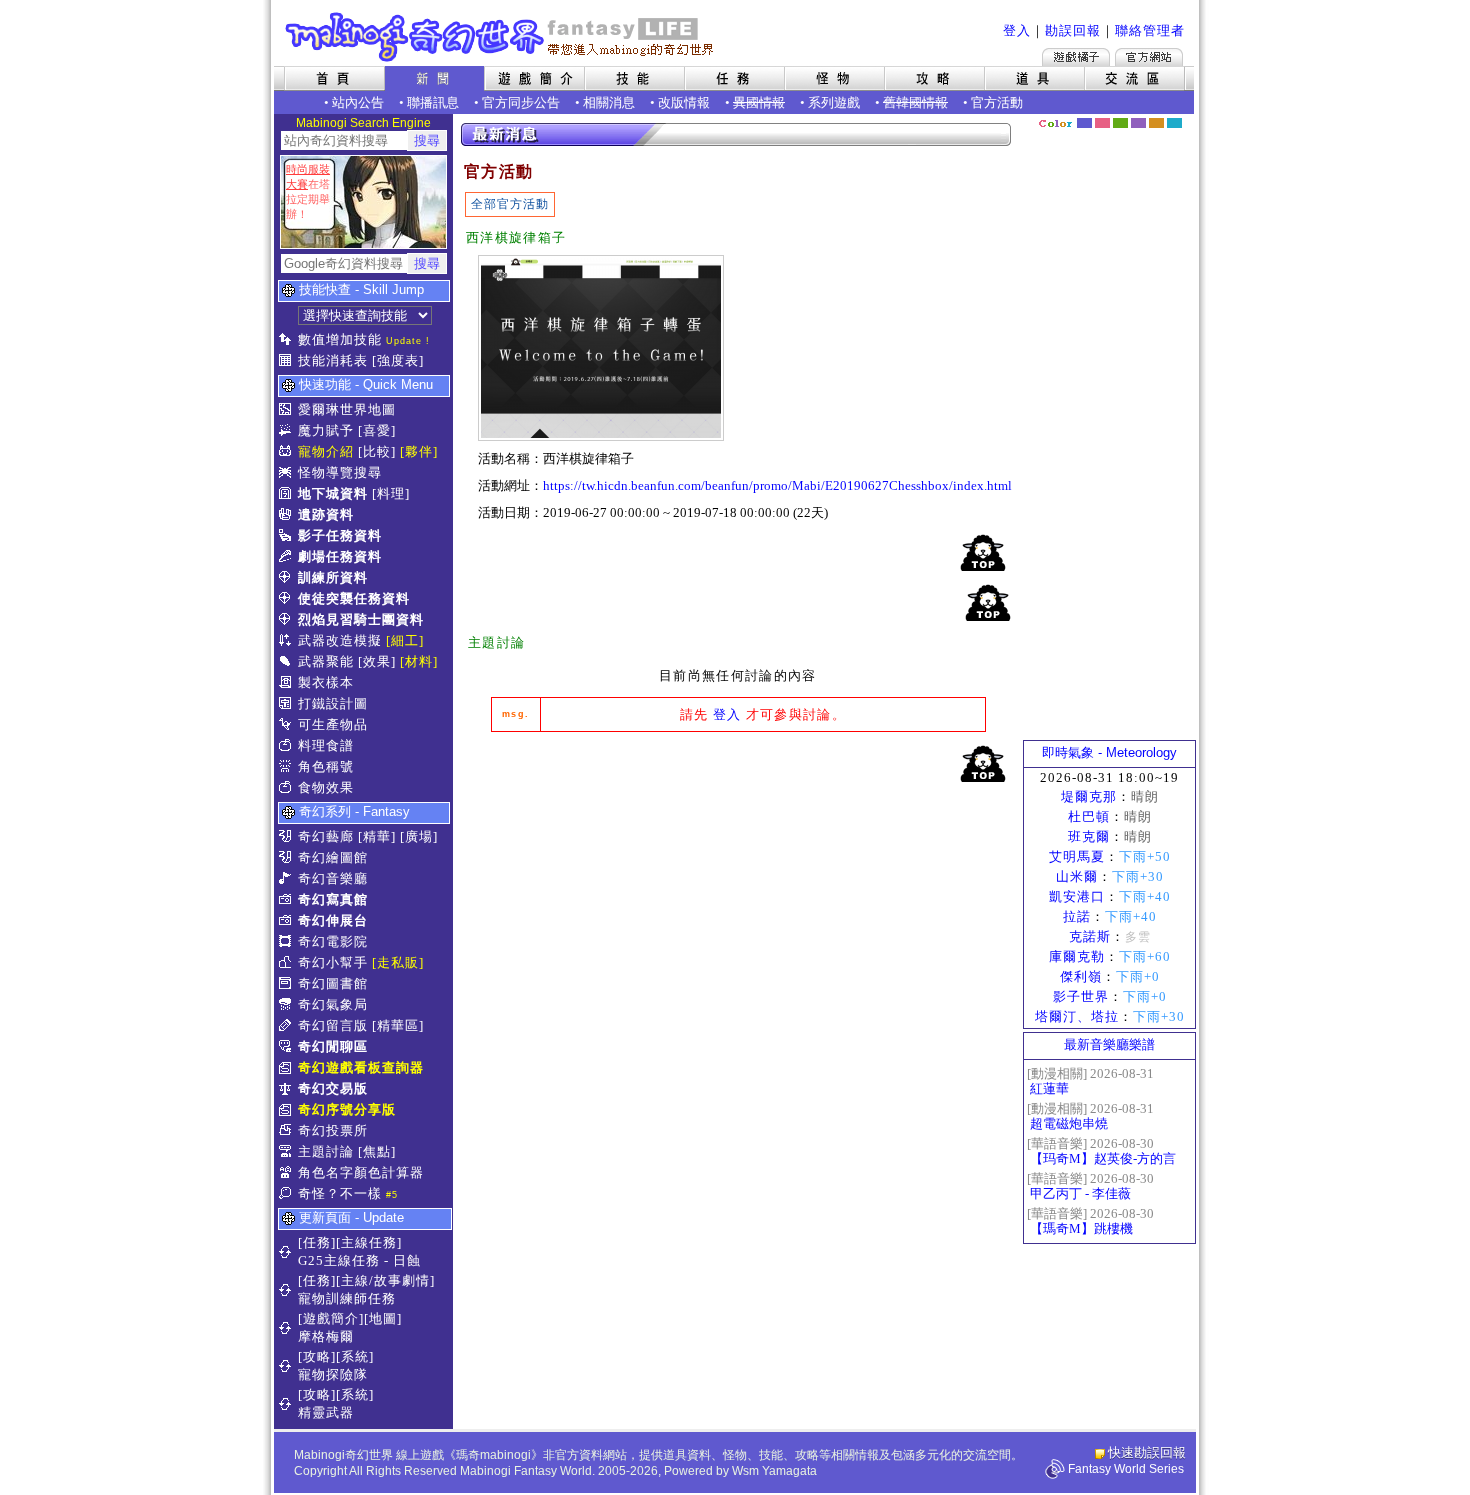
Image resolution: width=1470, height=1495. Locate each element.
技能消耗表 (333, 360)
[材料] (419, 661)
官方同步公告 (521, 102)
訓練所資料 (333, 577)
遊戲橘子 (1076, 57)
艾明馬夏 (1077, 856)
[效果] (377, 661)
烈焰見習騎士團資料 (361, 619)
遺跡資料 (326, 514)
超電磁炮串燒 (1069, 1123)
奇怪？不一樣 (340, 1193)
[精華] (377, 836)
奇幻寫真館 (333, 899)
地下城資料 (333, 493)
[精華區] (398, 1025)
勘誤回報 (1073, 30)
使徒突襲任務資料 (354, 598)
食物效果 (326, 787)
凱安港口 (1077, 896)
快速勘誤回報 (1147, 1452)
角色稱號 (326, 766)
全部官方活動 (510, 204)
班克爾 (1089, 836)
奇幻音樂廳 (333, 878)
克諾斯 (1090, 936)
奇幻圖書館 (333, 983)
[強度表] (398, 360)
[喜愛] (377, 430)
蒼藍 (1174, 123)
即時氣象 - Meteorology (1109, 752)
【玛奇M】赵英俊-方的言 (1103, 1158)
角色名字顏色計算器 (361, 1172)
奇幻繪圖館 (333, 857)
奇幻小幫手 (333, 962)
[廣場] (419, 836)
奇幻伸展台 (333, 920)
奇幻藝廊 (326, 836)
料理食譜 (326, 745)
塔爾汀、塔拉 (1077, 1016)
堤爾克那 (1089, 796)
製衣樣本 (326, 682)
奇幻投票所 (333, 1130)
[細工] (405, 640)
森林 (1120, 123)
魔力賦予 (326, 430)
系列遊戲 (834, 102)
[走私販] (398, 962)
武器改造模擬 (340, 640)
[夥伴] (419, 451)
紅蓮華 (1049, 1088)
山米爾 (1077, 876)
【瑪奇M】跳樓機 (1081, 1228)
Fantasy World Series (1126, 1469)
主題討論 (326, 1151)
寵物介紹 (326, 451)
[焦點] (377, 1151)
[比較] (377, 451)
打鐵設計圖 (333, 703)
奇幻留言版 (333, 1025)
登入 (1017, 30)
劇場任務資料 (340, 556)
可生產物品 (333, 724)
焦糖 (1156, 123)
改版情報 (684, 102)
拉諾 (1077, 916)
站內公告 (358, 102)
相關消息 (609, 102)
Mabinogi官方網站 (1149, 57)
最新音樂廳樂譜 (1109, 1044)
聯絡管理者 (1150, 30)
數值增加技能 (340, 339)
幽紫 (1138, 123)
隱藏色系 (1185, 116)
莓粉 (1102, 123)
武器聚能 (326, 661)
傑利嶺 (1081, 976)
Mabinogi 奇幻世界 (501, 37)
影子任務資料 (340, 535)
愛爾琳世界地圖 (347, 409)
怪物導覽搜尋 (340, 472)
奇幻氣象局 (333, 1004)
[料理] (391, 493)
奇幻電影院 (333, 941)
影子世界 (1081, 996)
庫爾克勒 (1077, 956)
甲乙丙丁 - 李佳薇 (1080, 1193)
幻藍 (1084, 123)
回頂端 (983, 552)
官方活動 (997, 102)
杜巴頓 (1089, 816)
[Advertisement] (1110, 435)
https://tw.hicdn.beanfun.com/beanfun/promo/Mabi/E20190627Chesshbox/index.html (777, 485)
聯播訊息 (433, 102)
